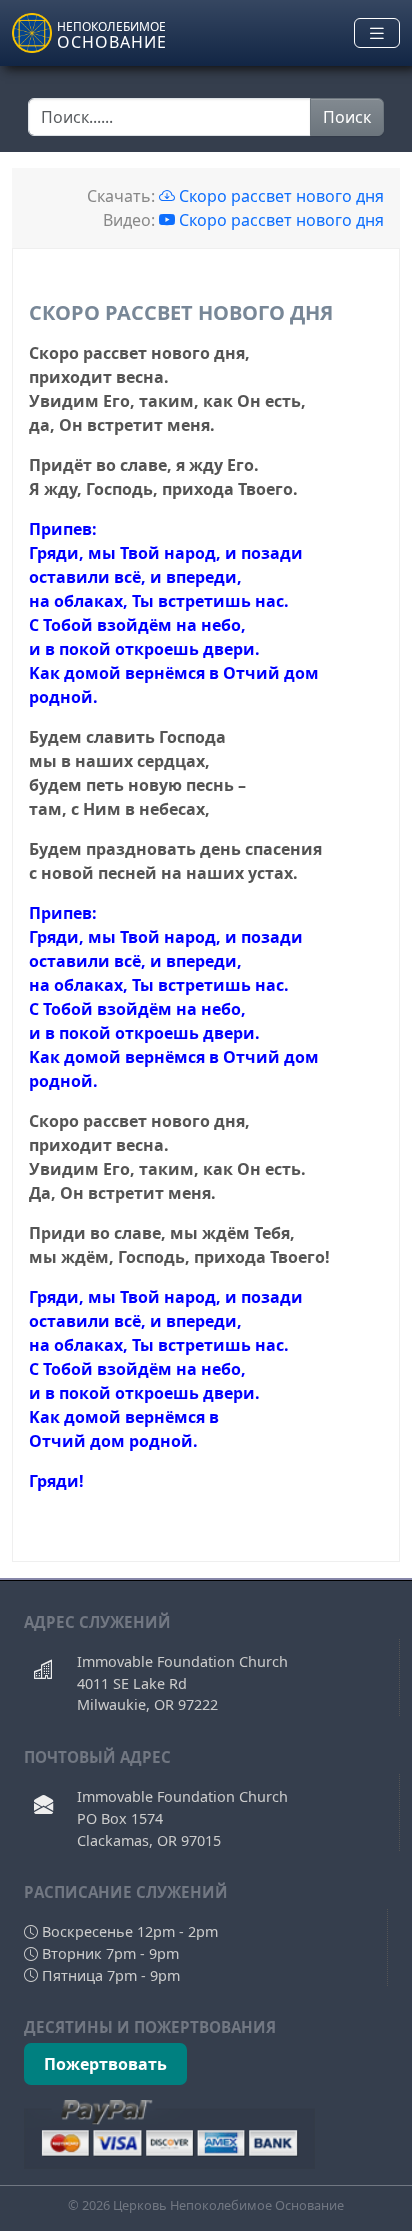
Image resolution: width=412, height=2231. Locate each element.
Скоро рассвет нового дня (279, 196)
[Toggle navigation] (377, 33)
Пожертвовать (105, 2064)
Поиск (347, 117)
